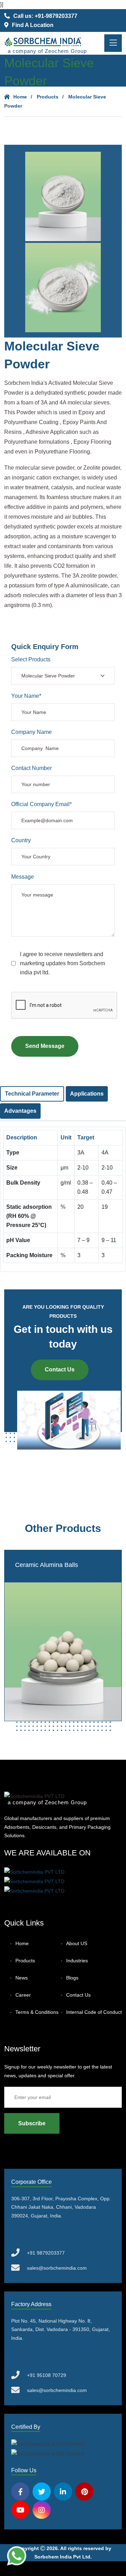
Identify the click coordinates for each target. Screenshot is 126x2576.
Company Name (31, 732)
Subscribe (32, 2123)
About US (77, 1943)
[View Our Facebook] (20, 2492)
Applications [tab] (87, 1094)
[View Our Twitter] (42, 2492)
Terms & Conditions (37, 2012)
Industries (77, 1961)
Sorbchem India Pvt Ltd (62, 2557)
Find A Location (33, 25)
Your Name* (26, 696)
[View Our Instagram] (42, 2510)
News (22, 1978)
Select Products (31, 659)
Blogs (72, 1978)
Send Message (45, 1046)
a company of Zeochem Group (47, 51)
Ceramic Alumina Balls (47, 1565)
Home (20, 97)
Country (21, 840)
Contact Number (31, 768)
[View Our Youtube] (20, 2510)
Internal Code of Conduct (94, 2012)
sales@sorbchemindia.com (57, 2268)
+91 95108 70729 (47, 2375)
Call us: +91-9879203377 (45, 16)
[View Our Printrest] (84, 2492)
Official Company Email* (41, 804)
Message (23, 877)
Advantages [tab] (20, 1111)
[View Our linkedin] (63, 2492)
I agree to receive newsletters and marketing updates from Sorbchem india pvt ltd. (62, 963)
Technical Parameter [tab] (32, 1094)
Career (23, 1995)
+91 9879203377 (46, 2253)
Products (48, 97)
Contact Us (60, 1369)
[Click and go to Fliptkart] (34, 1890)
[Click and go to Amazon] (34, 1871)
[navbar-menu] (113, 43)
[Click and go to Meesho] (34, 1881)
